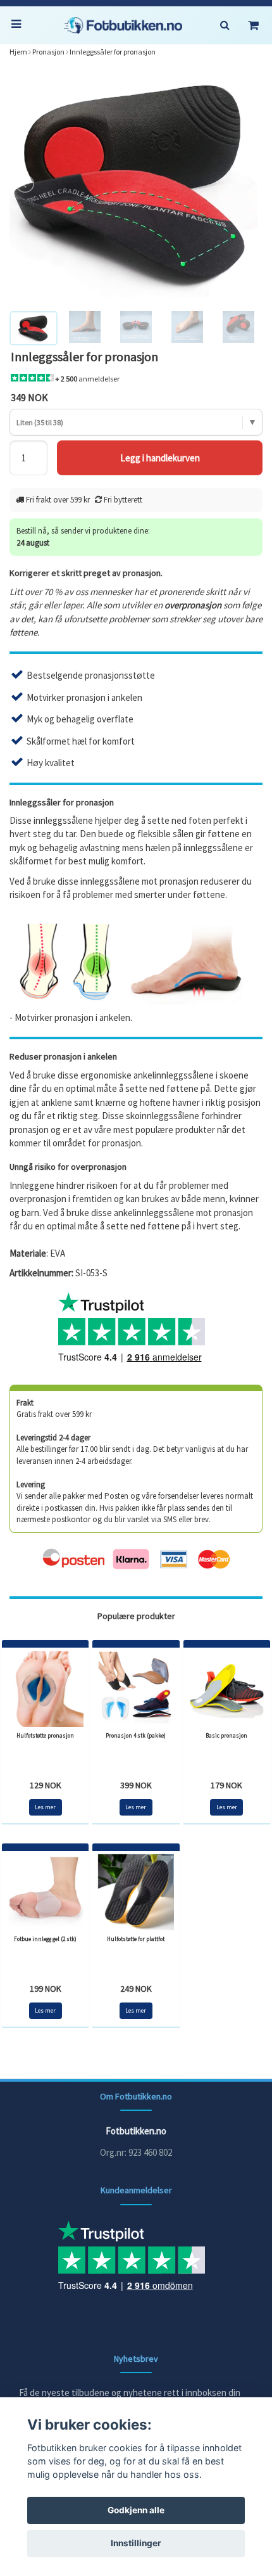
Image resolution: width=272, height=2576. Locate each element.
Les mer (45, 1807)
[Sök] (225, 25)
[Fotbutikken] (123, 25)
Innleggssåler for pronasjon (113, 52)
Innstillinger (136, 2543)
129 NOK (46, 1785)
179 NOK (226, 1785)
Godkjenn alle (136, 2510)
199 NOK (46, 1989)
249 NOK (136, 1989)
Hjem (18, 52)
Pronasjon (48, 52)
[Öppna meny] (19, 25)
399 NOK (136, 1785)
